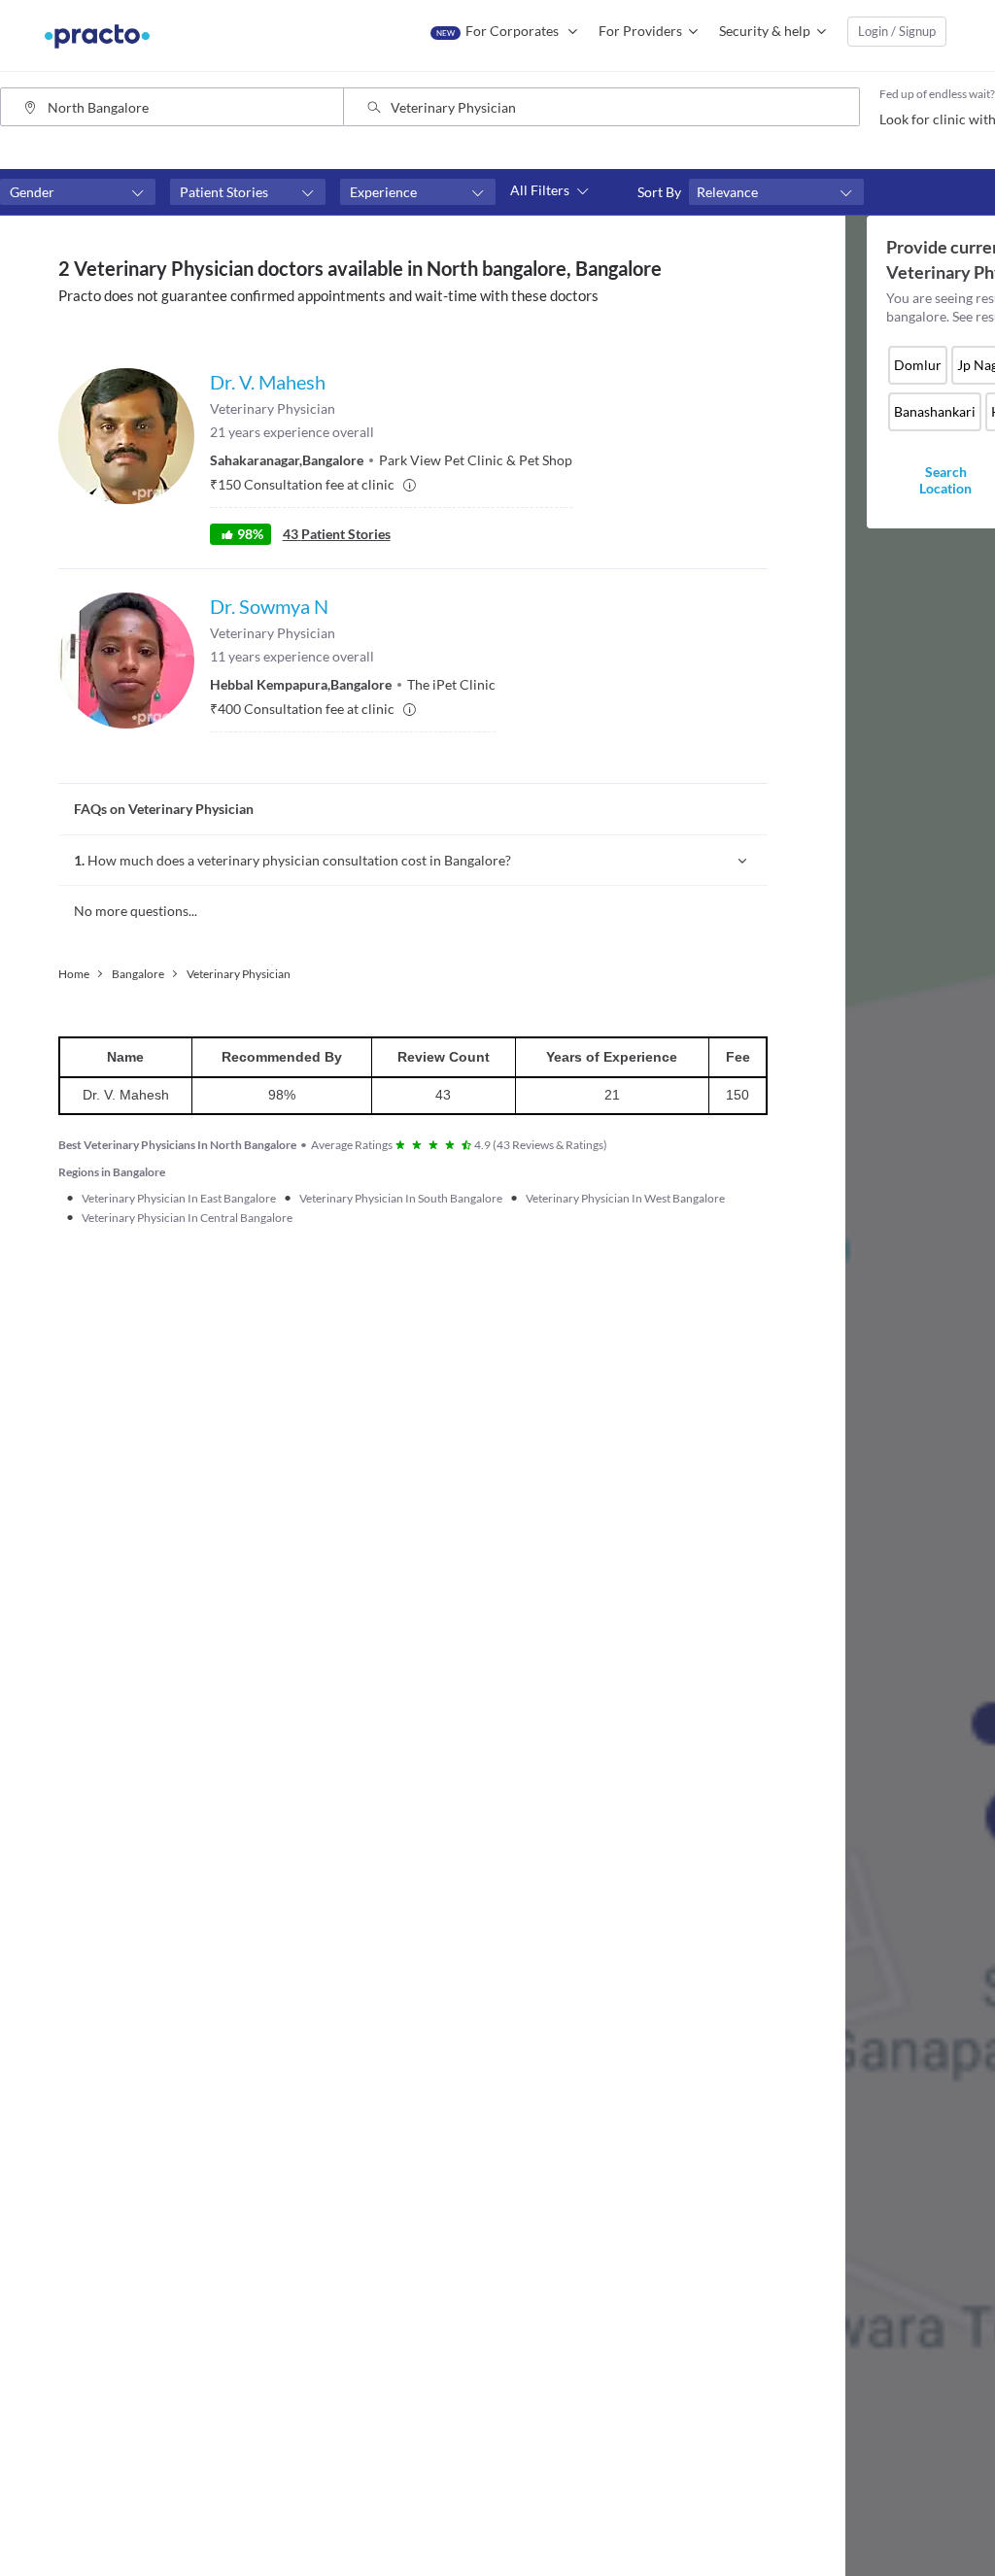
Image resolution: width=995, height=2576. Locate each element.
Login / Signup (897, 31)
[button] (78, 192)
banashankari (935, 411)
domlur (918, 365)
